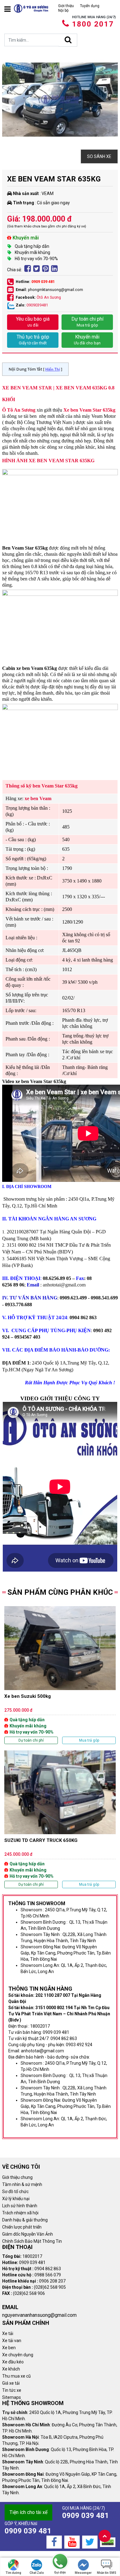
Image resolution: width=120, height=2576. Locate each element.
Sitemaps (12, 2397)
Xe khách (11, 2369)
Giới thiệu (66, 6)
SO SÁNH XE (99, 156)
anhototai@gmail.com (64, 1285)
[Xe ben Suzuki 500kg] (60, 1675)
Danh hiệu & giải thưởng (25, 2220)
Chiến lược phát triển (22, 2227)
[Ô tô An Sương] (31, 8)
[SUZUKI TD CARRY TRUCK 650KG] (60, 1819)
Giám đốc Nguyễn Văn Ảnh (28, 2234)
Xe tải (8, 2333)
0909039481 (37, 305)
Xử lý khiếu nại (16, 2199)
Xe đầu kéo (13, 2362)
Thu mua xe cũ (16, 2376)
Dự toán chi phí (87, 322)
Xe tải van (12, 2341)
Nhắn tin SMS (107, 2573)
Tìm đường (13, 2573)
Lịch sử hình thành (20, 2206)
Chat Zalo (37, 2573)
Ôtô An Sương (49, 297)
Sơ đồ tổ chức (15, 2192)
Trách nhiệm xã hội (20, 2213)
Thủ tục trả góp (33, 340)
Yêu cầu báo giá (33, 322)
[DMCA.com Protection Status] (108, 2542)
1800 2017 (93, 24)
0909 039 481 (43, 282)
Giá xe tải (11, 2383)
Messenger (83, 2573)
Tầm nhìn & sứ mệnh (22, 2184)
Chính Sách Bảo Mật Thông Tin (32, 2241)
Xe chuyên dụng (18, 2355)
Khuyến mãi (87, 340)
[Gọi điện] (60, 2562)
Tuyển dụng (90, 6)
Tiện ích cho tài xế (28, 2512)
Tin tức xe (12, 2390)
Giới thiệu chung (17, 2177)
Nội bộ (63, 10)
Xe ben (9, 2348)
